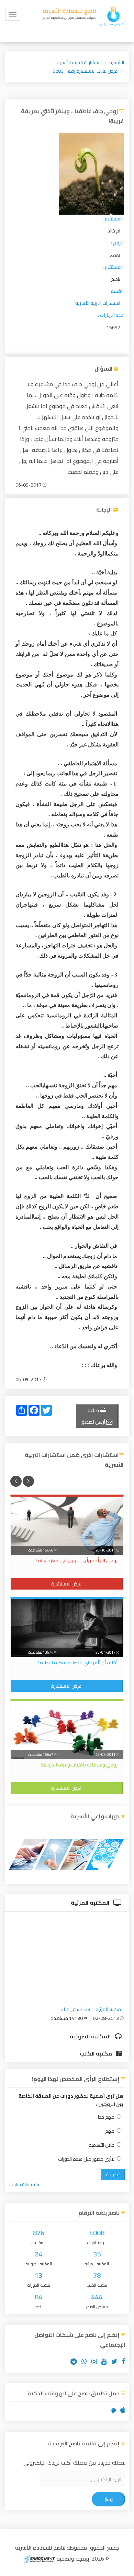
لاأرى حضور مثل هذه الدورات (86, 2159)
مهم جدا (106, 2117)
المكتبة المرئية (91, 1903)
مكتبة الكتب (96, 2053)
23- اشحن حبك (76, 2009)
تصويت (113, 2174)
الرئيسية (117, 62)
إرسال (108, 2499)
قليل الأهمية (102, 2145)
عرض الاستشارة (66, 1584)
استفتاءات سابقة (25, 2184)
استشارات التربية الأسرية (79, 62)
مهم (110, 2131)
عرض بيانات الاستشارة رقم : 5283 (85, 71)
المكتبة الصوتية (91, 2036)
